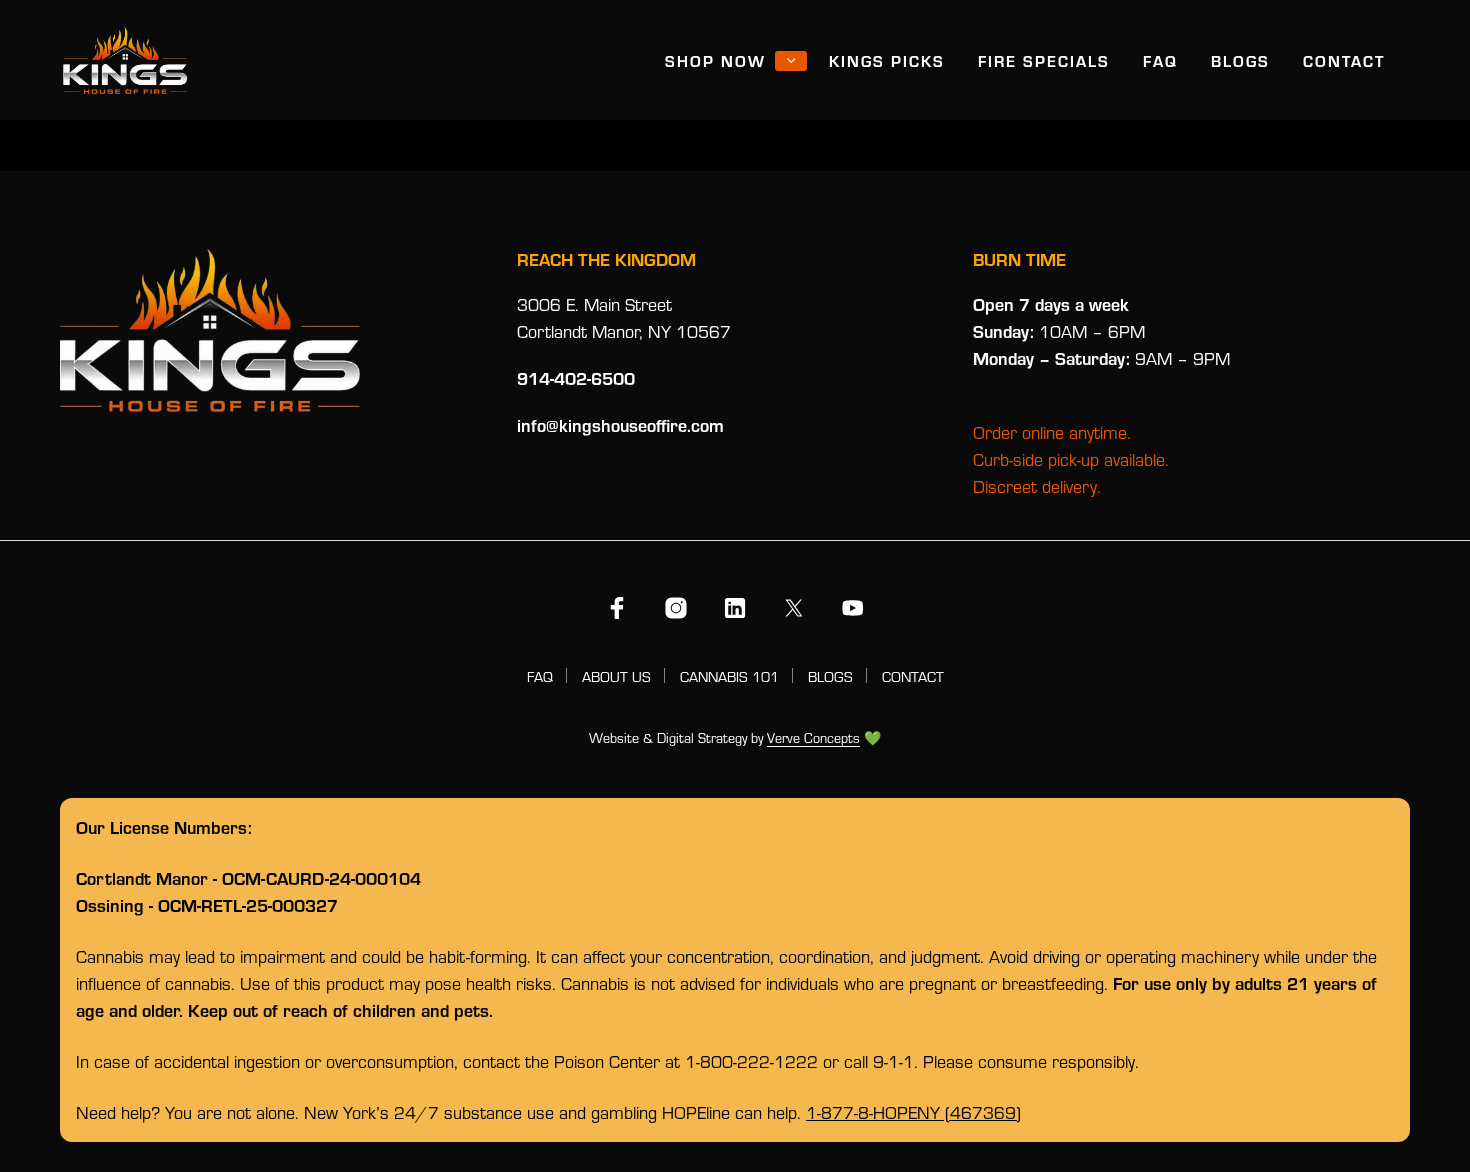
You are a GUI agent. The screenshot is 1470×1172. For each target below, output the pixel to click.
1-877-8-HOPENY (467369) (913, 1112)
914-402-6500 (576, 378)
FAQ (1160, 60)
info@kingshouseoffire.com (620, 425)
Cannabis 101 (729, 676)
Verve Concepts (813, 739)
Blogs (1240, 60)
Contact (1344, 60)
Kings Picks (887, 60)
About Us (616, 676)
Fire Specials (1044, 60)
